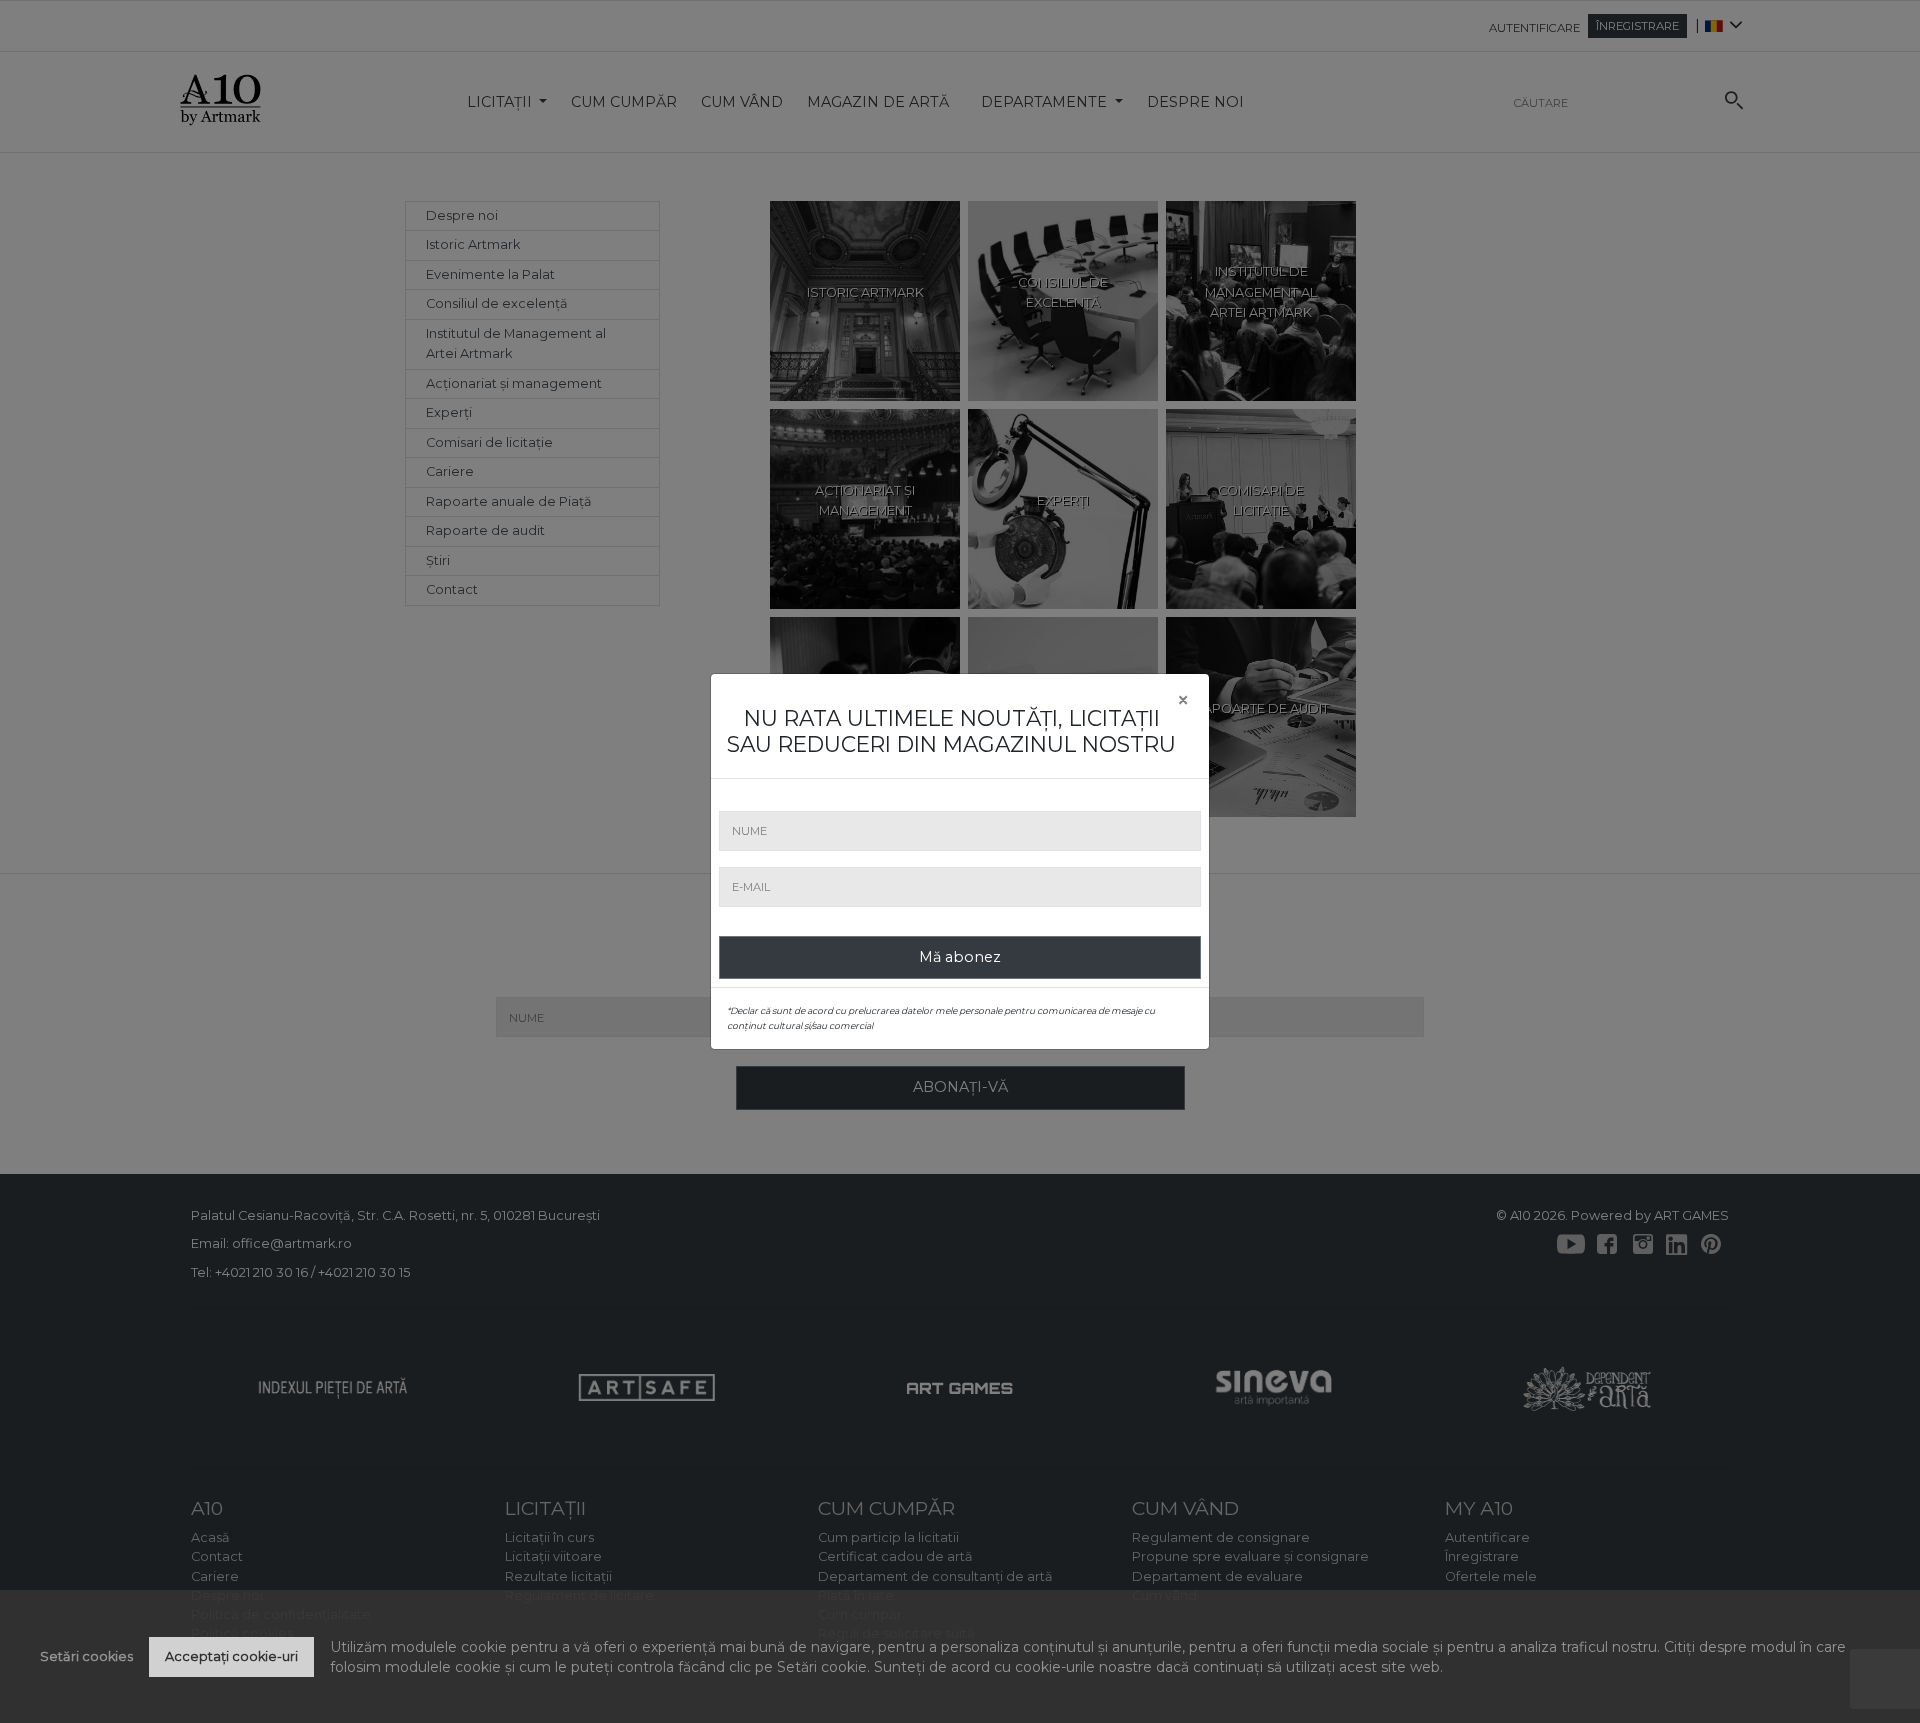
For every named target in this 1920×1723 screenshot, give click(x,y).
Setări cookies (86, 1656)
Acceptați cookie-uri (231, 1656)
